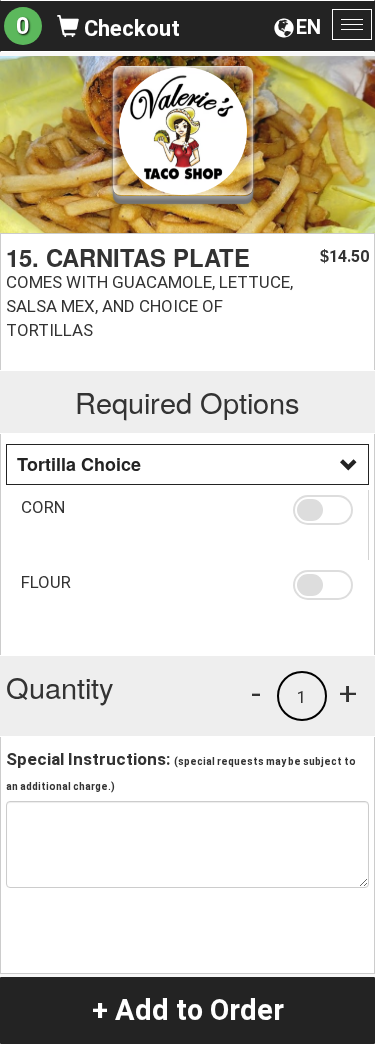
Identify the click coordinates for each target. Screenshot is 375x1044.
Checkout (129, 28)
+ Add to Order (188, 1010)
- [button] (256, 693)
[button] (323, 510)
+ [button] (348, 693)
